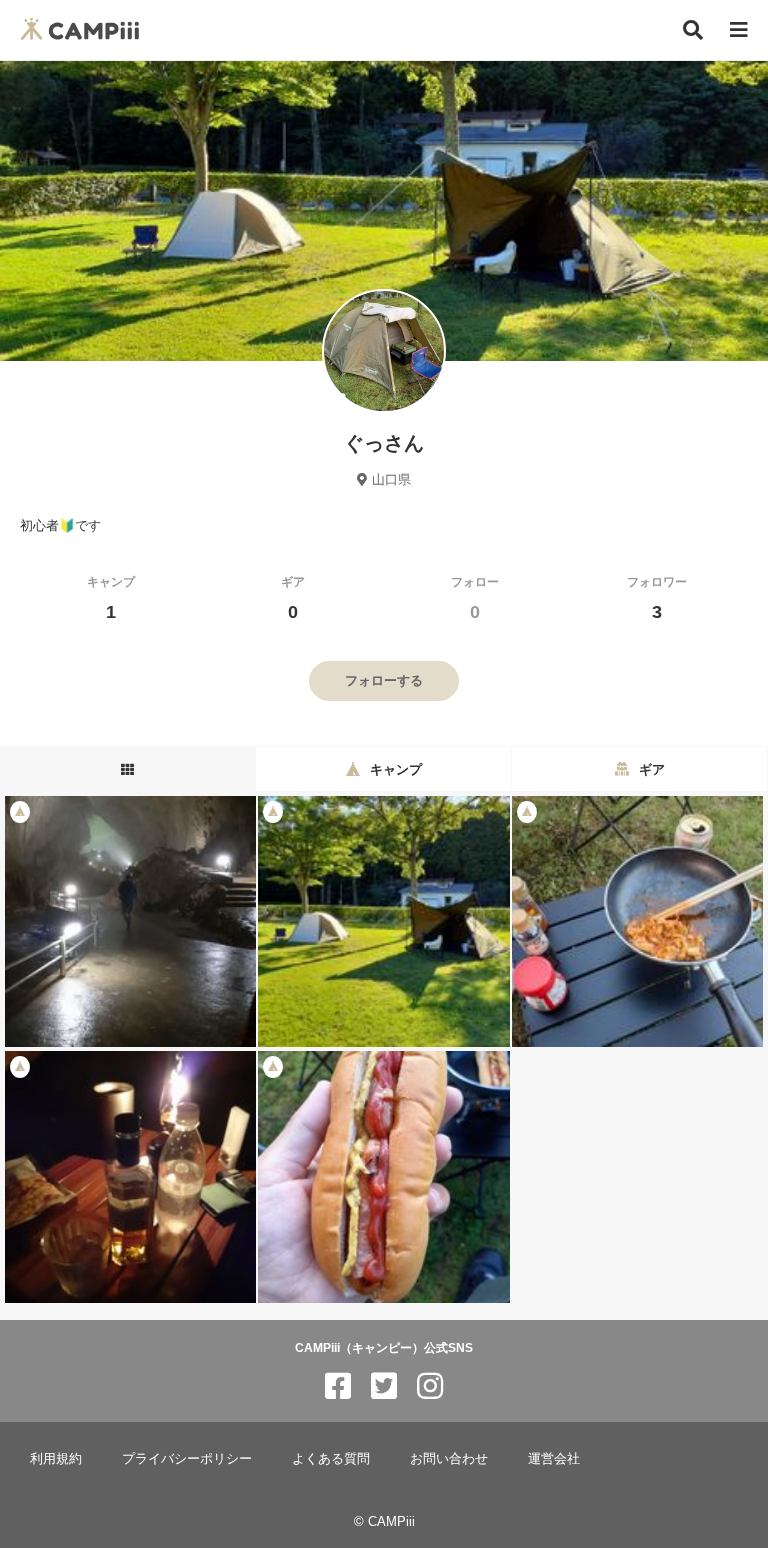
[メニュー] (739, 30)
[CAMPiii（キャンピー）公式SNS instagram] (430, 1386)
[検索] (693, 30)
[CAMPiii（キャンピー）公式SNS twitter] (384, 1386)
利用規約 (56, 1458)
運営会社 (554, 1458)
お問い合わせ (449, 1458)
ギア (293, 598)
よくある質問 (331, 1458)
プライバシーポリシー (187, 1458)
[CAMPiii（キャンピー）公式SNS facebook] (338, 1386)
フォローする (384, 680)
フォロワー (657, 598)
